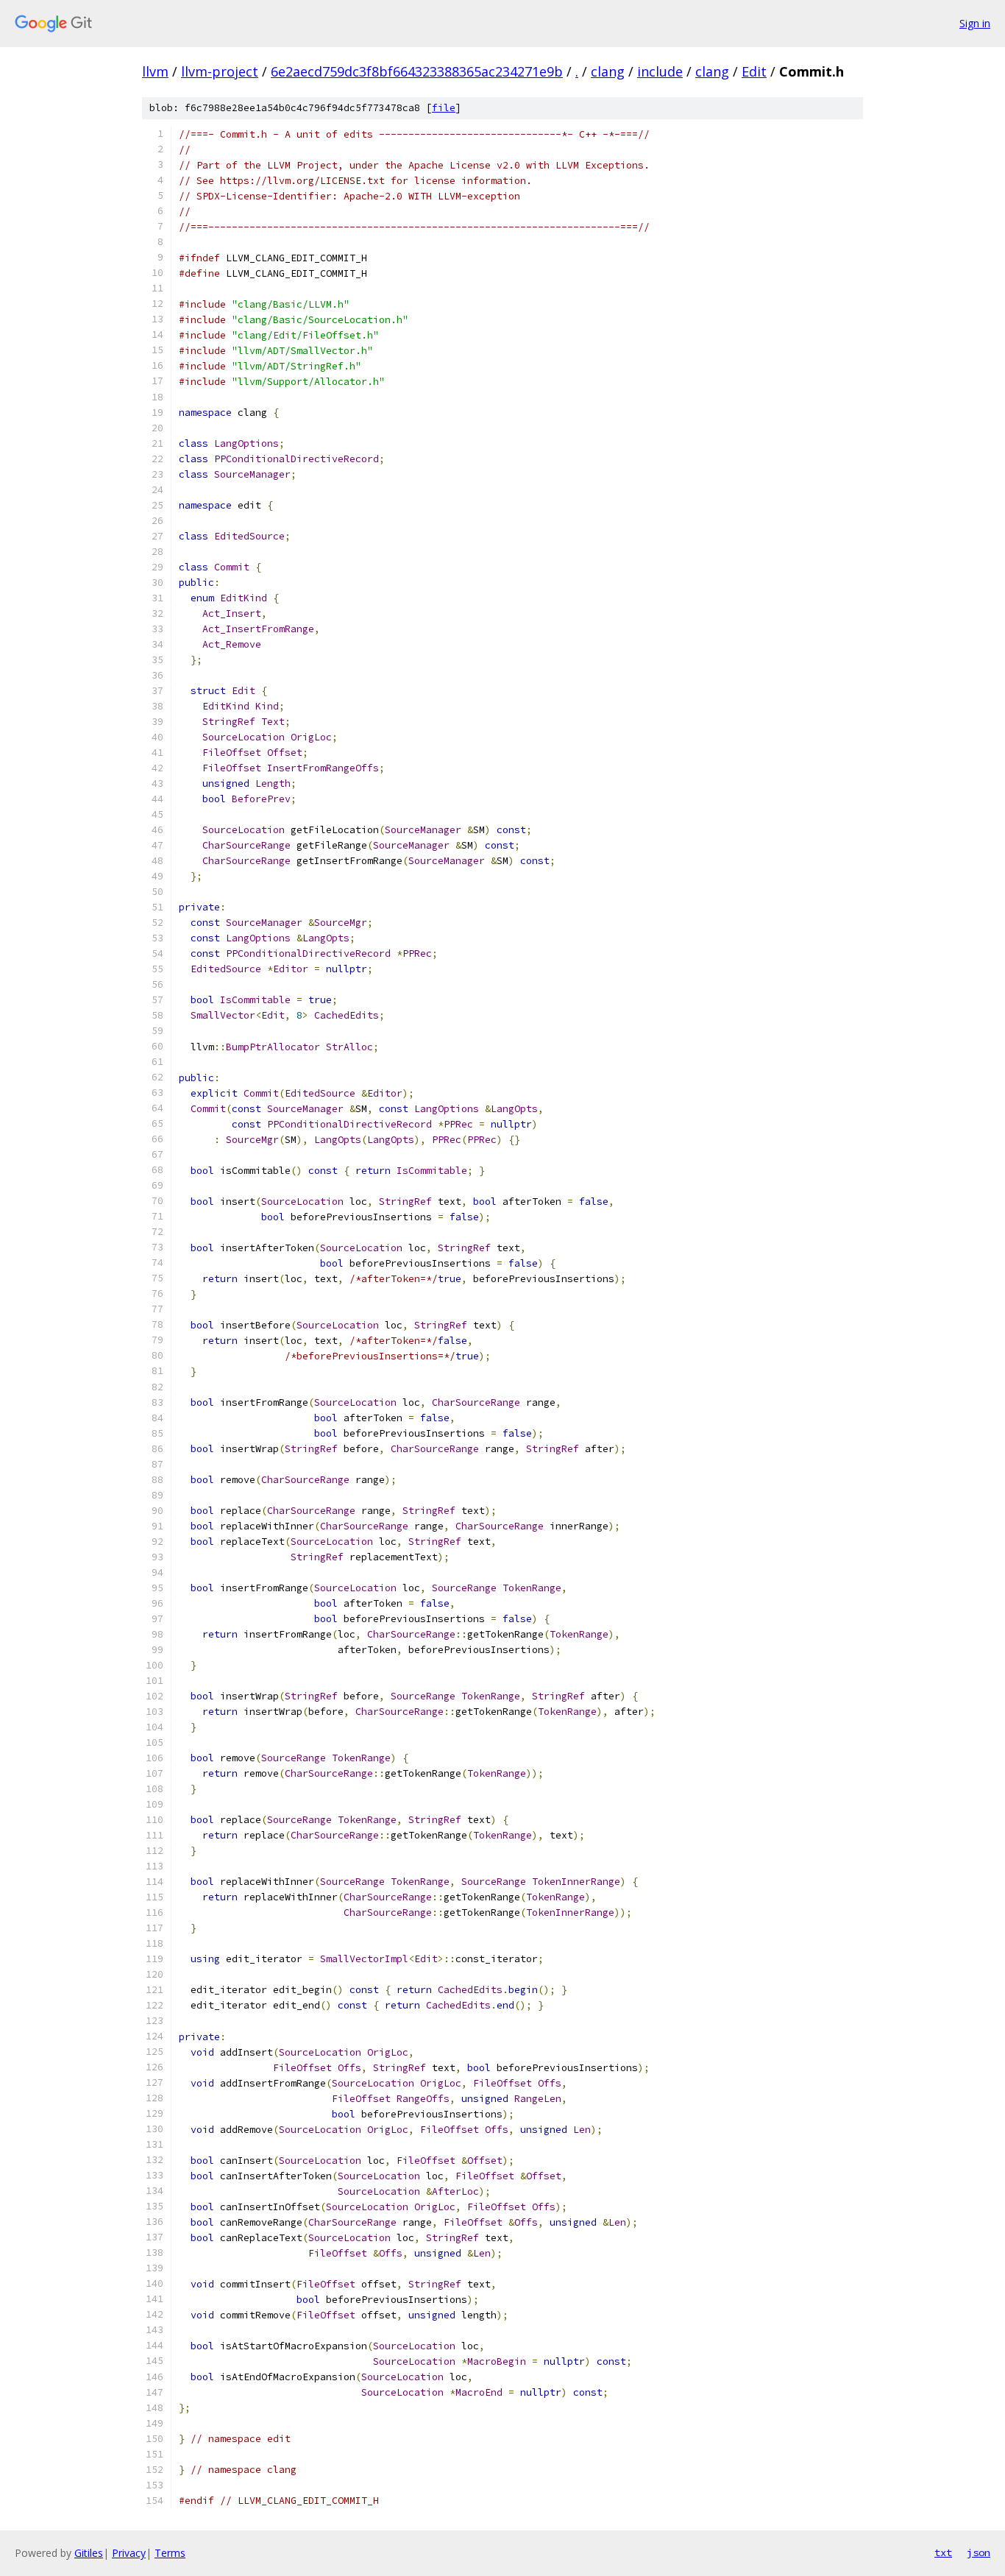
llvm (155, 71)
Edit (754, 71)
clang (608, 71)
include (660, 71)
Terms (170, 2553)
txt (943, 2552)
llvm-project (220, 71)
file (444, 108)
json (979, 2552)
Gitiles (89, 2553)
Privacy (129, 2553)
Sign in (975, 23)
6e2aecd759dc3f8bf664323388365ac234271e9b (417, 71)
